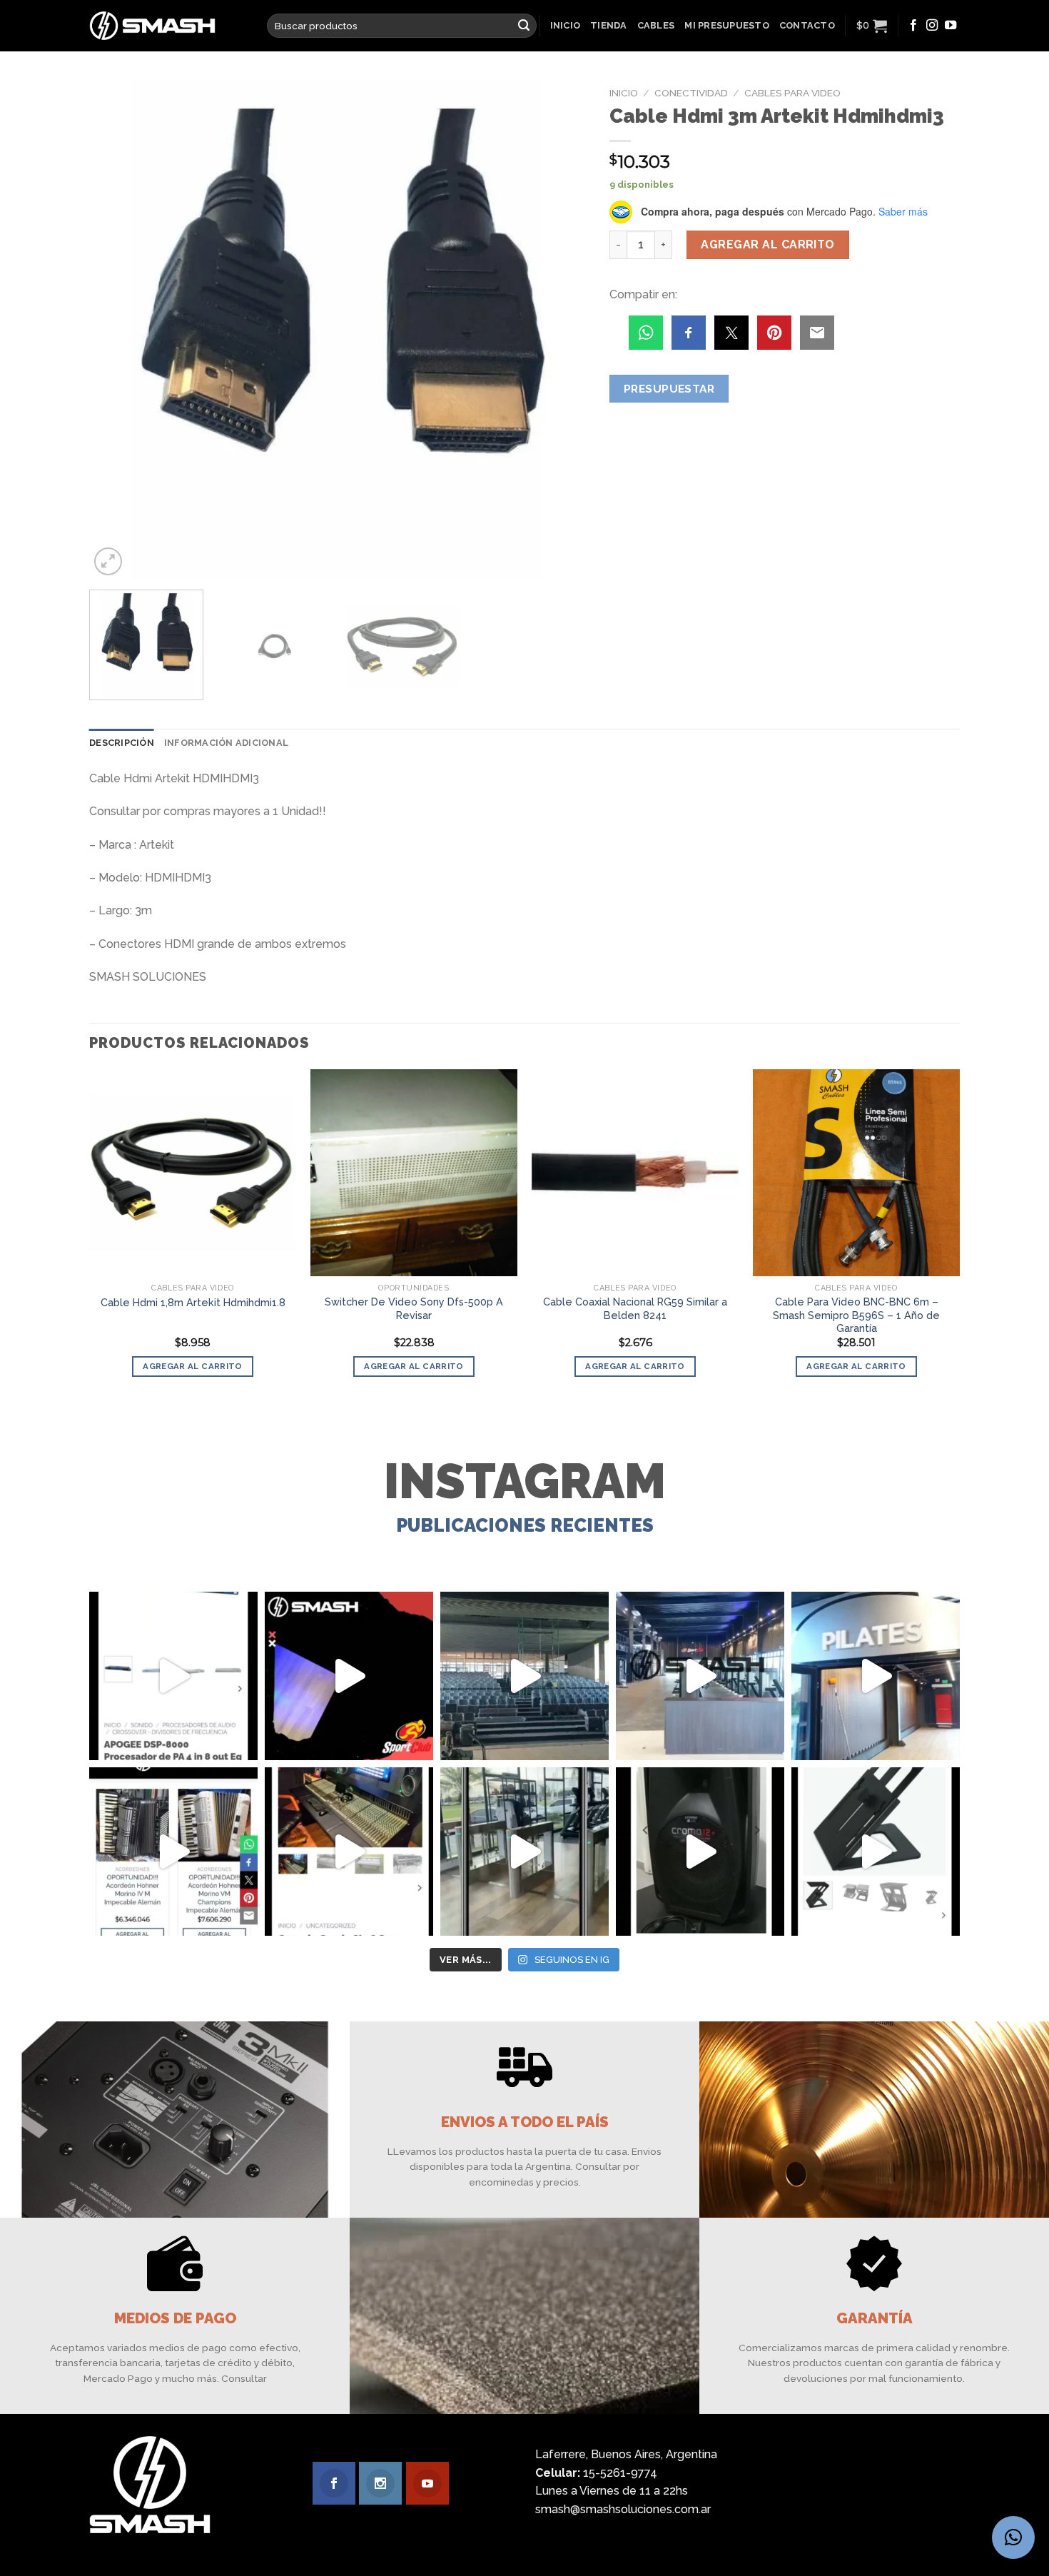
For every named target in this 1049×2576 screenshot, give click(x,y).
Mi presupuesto (727, 25)
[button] (1013, 2537)
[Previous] (117, 330)
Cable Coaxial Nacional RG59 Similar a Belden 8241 (635, 1308)
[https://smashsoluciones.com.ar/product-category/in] (173, 1852)
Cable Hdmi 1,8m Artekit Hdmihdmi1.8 (193, 1302)
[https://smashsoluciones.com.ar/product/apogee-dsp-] (173, 1676)
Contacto (807, 25)
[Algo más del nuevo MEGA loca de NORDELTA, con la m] (700, 1676)
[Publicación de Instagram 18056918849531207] (349, 1676)
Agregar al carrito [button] (192, 1366)
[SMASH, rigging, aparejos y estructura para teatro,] (524, 1676)
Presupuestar (669, 389)
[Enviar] (524, 26)
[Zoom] (108, 561)
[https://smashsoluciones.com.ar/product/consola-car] (349, 1852)
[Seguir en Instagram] (932, 26)
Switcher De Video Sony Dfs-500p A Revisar (414, 1308)
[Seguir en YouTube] (951, 26)
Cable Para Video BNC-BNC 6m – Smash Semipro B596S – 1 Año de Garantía (856, 1315)
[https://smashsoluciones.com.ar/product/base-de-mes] (876, 1852)
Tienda (609, 25)
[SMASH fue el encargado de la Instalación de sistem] (524, 1852)
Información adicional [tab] (226, 743)
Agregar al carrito (768, 244)
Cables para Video (792, 93)
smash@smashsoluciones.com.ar (623, 2509)
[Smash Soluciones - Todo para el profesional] (167, 26)
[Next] (560, 330)
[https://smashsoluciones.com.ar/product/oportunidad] (700, 1852)
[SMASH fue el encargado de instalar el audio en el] (876, 1676)
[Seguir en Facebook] (913, 26)
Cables (656, 25)
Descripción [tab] (122, 743)
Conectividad (691, 93)
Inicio (566, 25)
